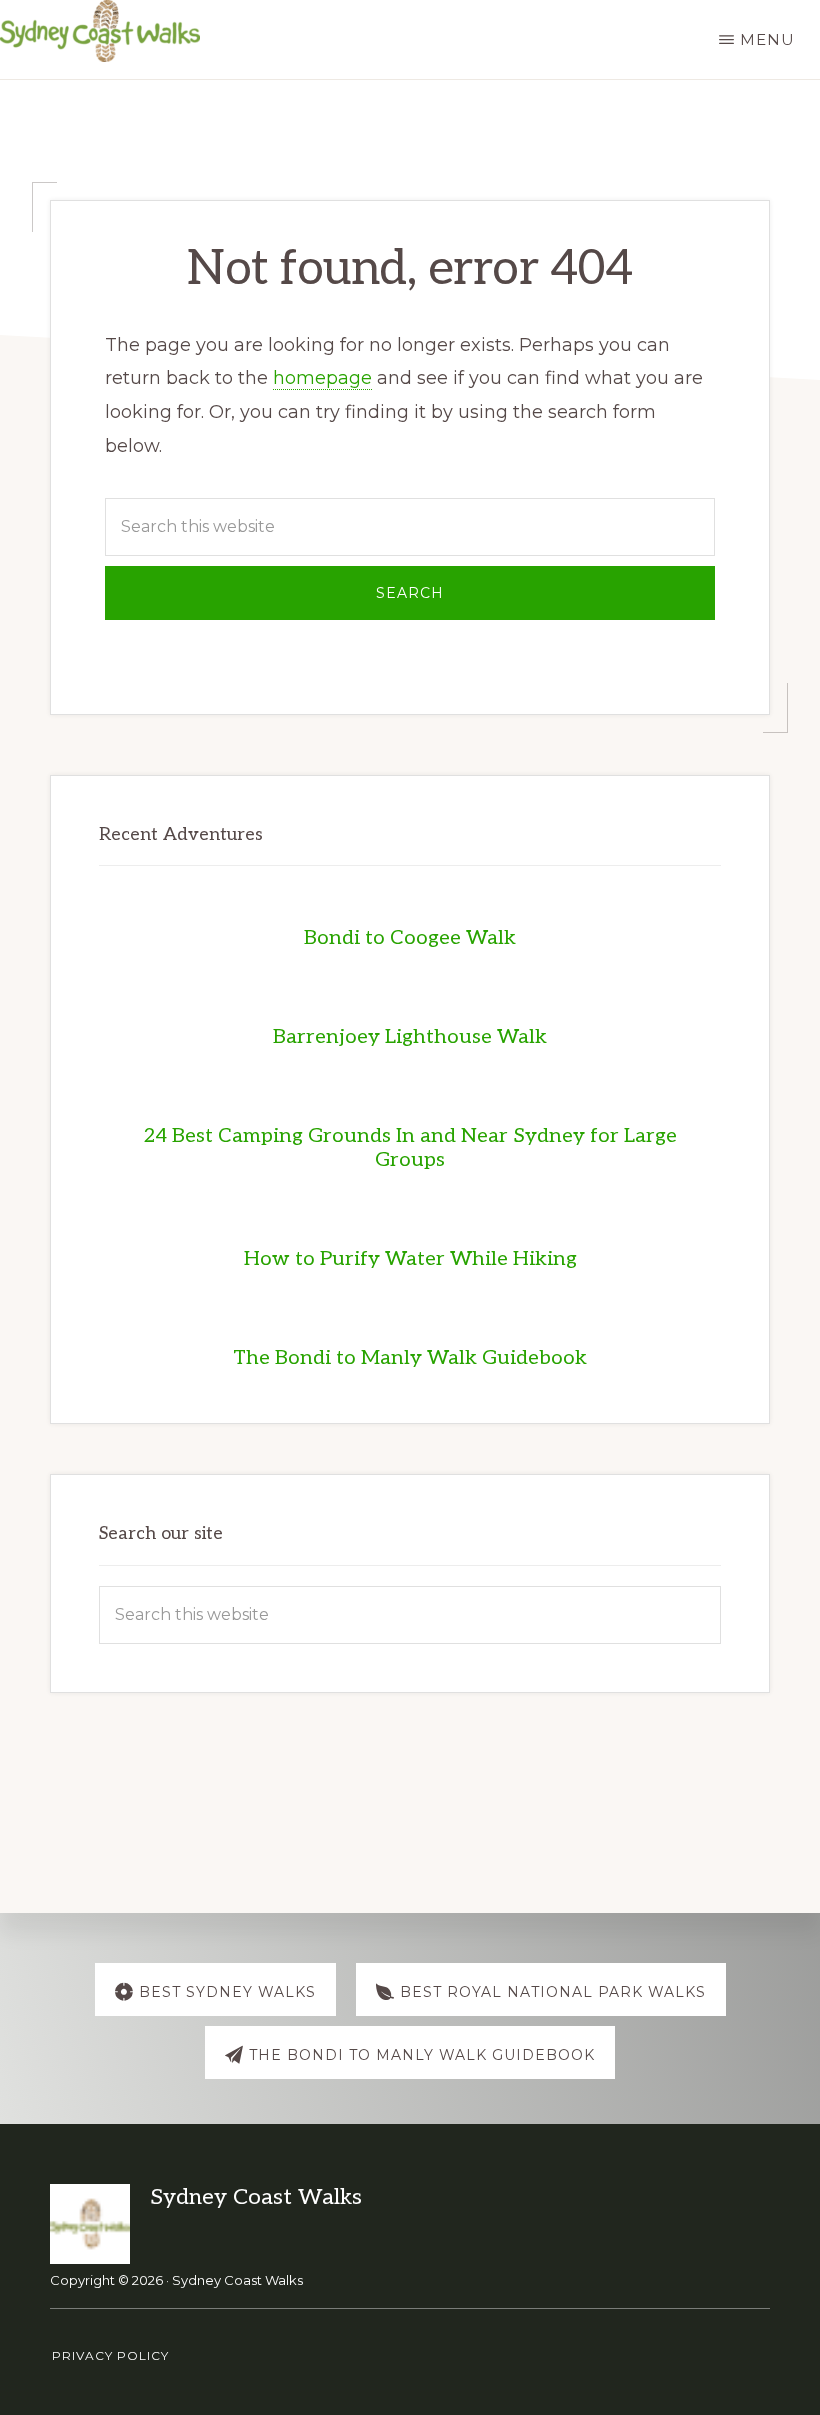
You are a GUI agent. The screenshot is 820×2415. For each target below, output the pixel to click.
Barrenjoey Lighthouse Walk (410, 1037)
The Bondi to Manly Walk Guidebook (410, 1358)
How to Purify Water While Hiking (410, 1259)
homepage (322, 378)
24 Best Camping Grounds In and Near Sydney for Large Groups (410, 1148)
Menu (767, 39)
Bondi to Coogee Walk (410, 938)
